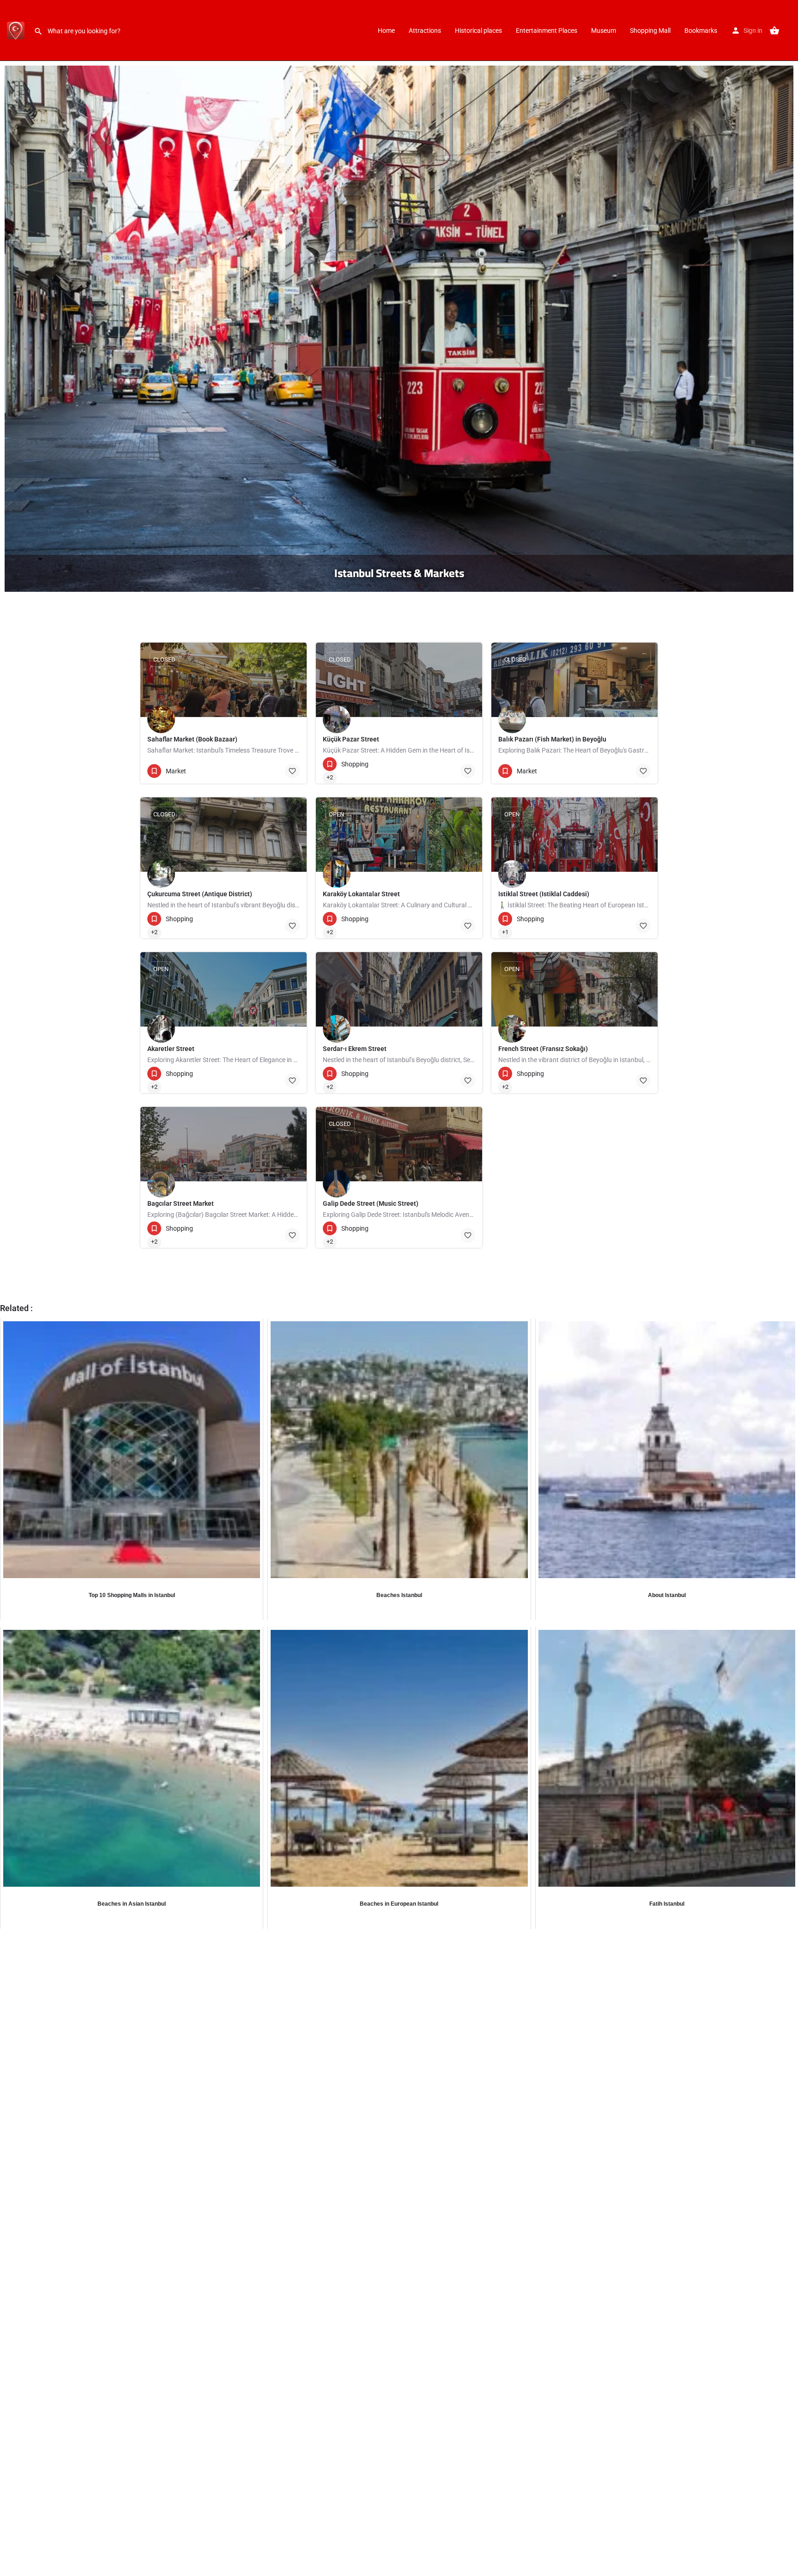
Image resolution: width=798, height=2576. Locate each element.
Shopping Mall (650, 30)
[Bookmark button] (292, 771)
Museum (604, 30)
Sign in (753, 30)
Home (386, 30)
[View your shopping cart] (774, 30)
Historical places (478, 30)
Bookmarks (701, 30)
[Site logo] (17, 30)
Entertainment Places (547, 30)
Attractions (425, 30)
